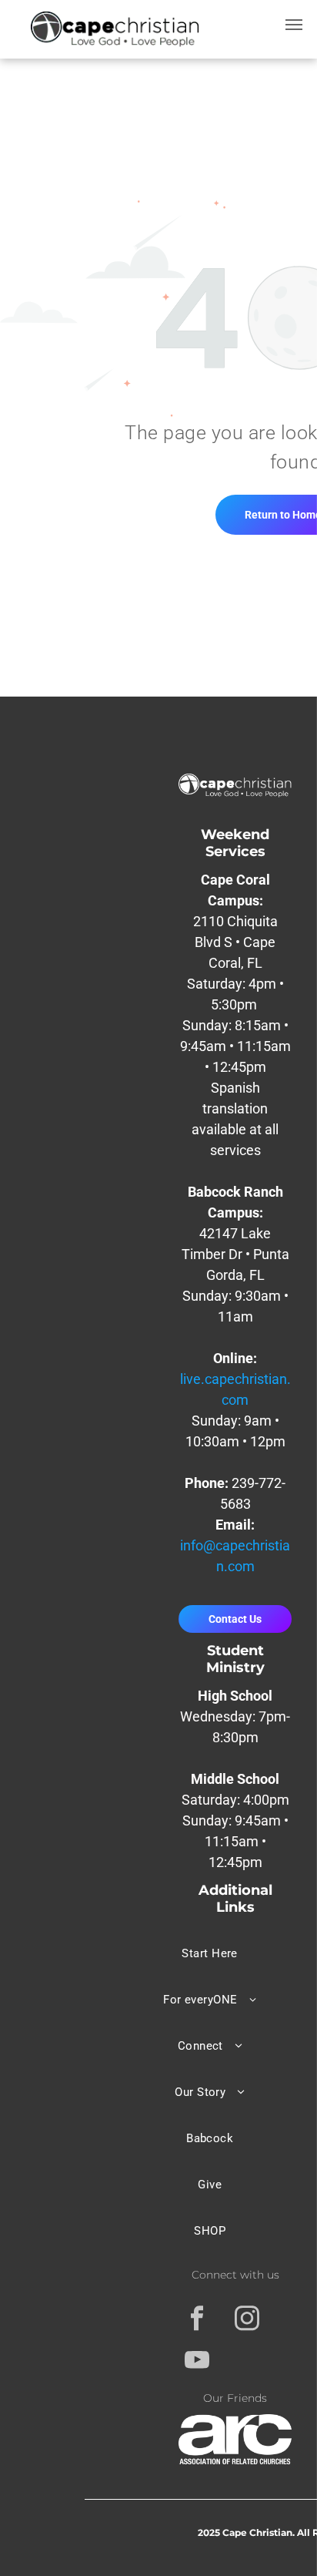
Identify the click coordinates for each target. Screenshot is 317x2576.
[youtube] (197, 2362)
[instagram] (247, 2320)
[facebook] (197, 2320)
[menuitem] (210, 1953)
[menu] (294, 25)
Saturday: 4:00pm (235, 1800)
